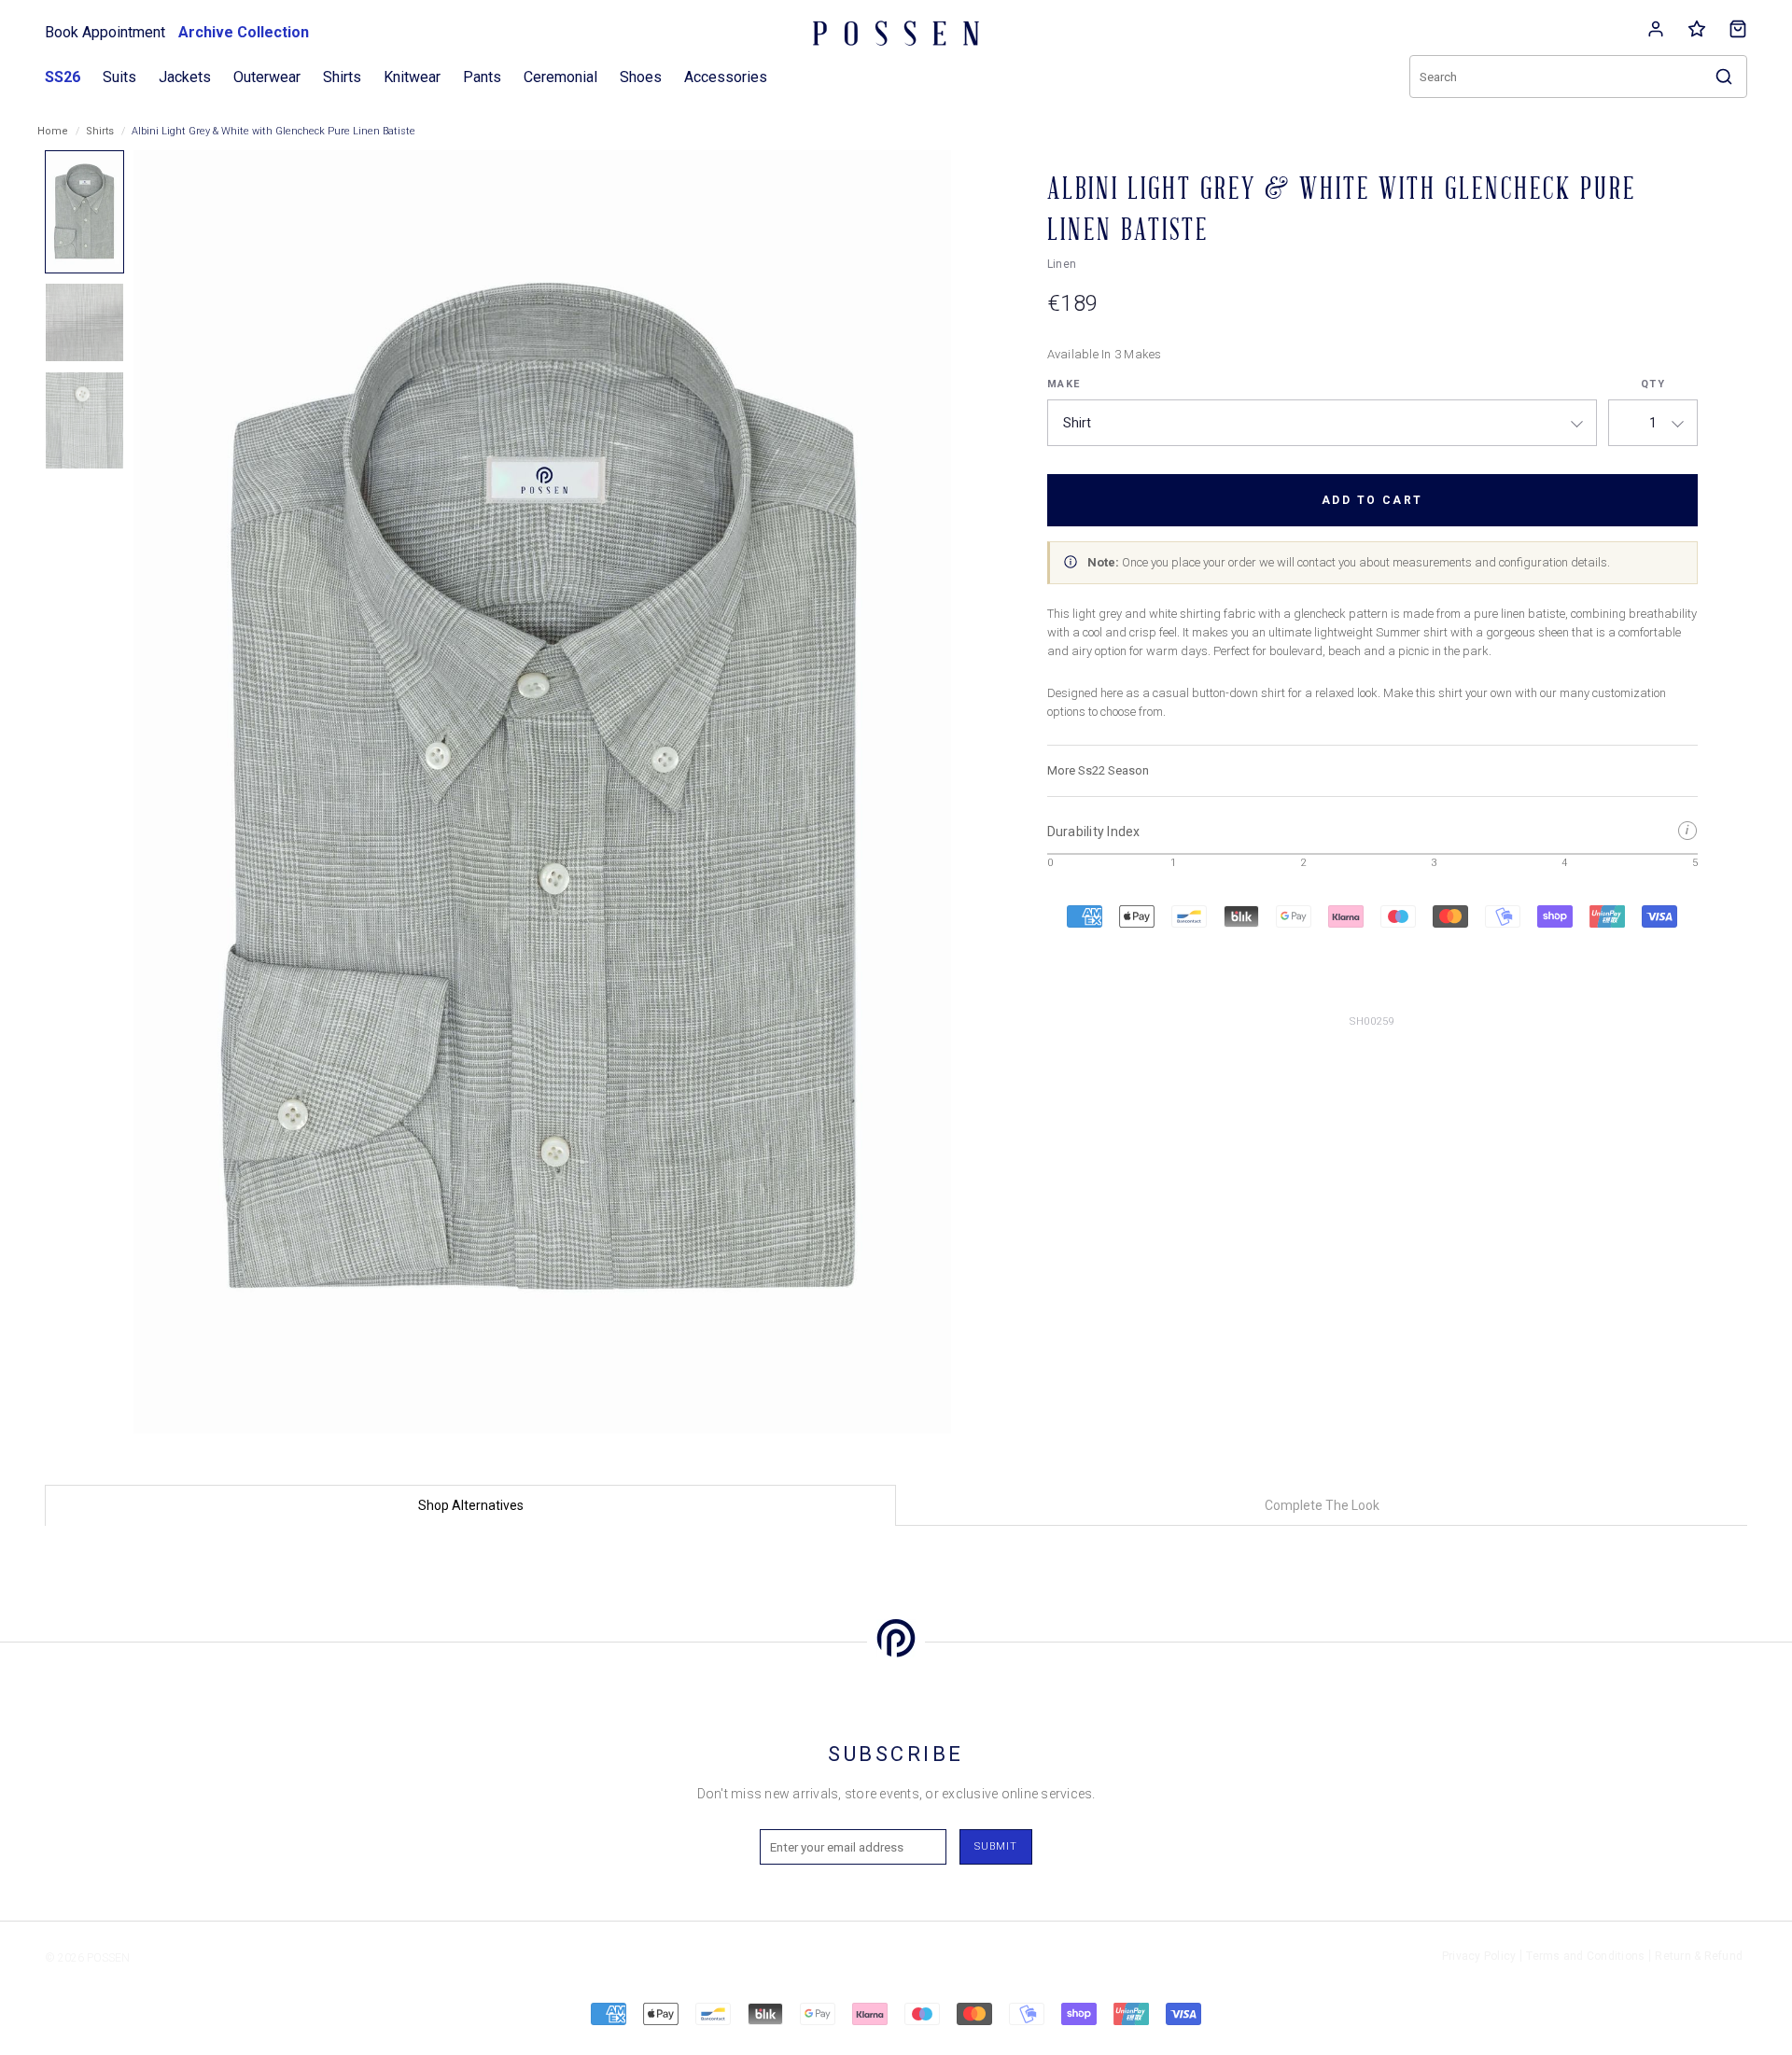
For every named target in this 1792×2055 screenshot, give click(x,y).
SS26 (63, 77)
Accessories (726, 77)
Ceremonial (560, 77)
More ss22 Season (1098, 770)
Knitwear (412, 77)
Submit (996, 1846)
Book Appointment (105, 32)
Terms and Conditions (1585, 1956)
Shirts (100, 131)
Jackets (185, 77)
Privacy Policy (1479, 1956)
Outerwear (267, 77)
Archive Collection (244, 32)
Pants (482, 77)
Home (53, 131)
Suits (119, 77)
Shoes (641, 77)
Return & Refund (1699, 1956)
